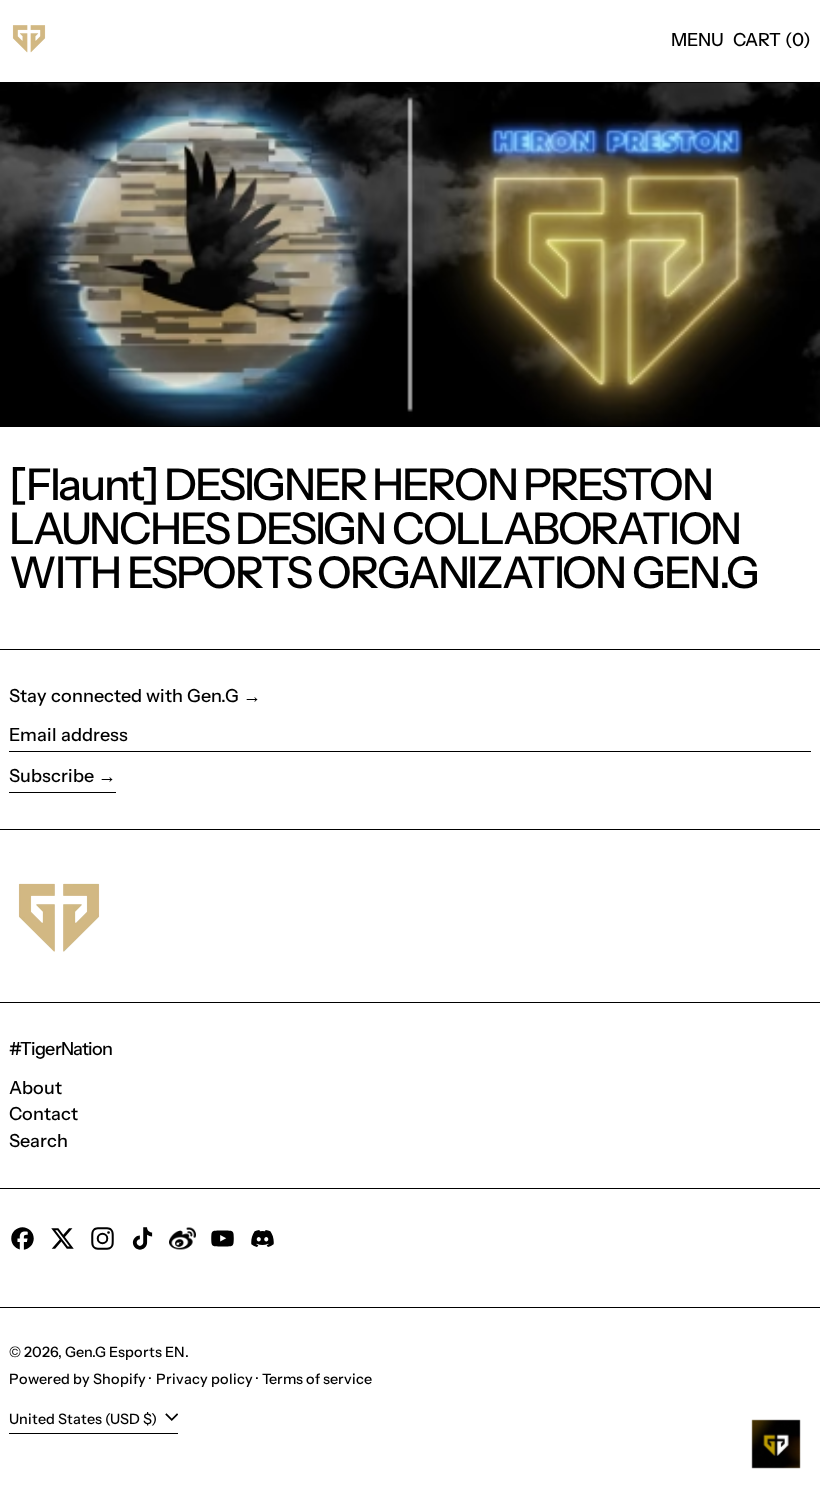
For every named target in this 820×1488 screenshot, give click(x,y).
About (35, 1088)
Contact (43, 1114)
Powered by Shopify (77, 1379)
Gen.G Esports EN (125, 1352)
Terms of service (317, 1379)
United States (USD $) (84, 1419)
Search (38, 1141)
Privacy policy (204, 1379)
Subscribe (51, 776)
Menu (697, 40)
